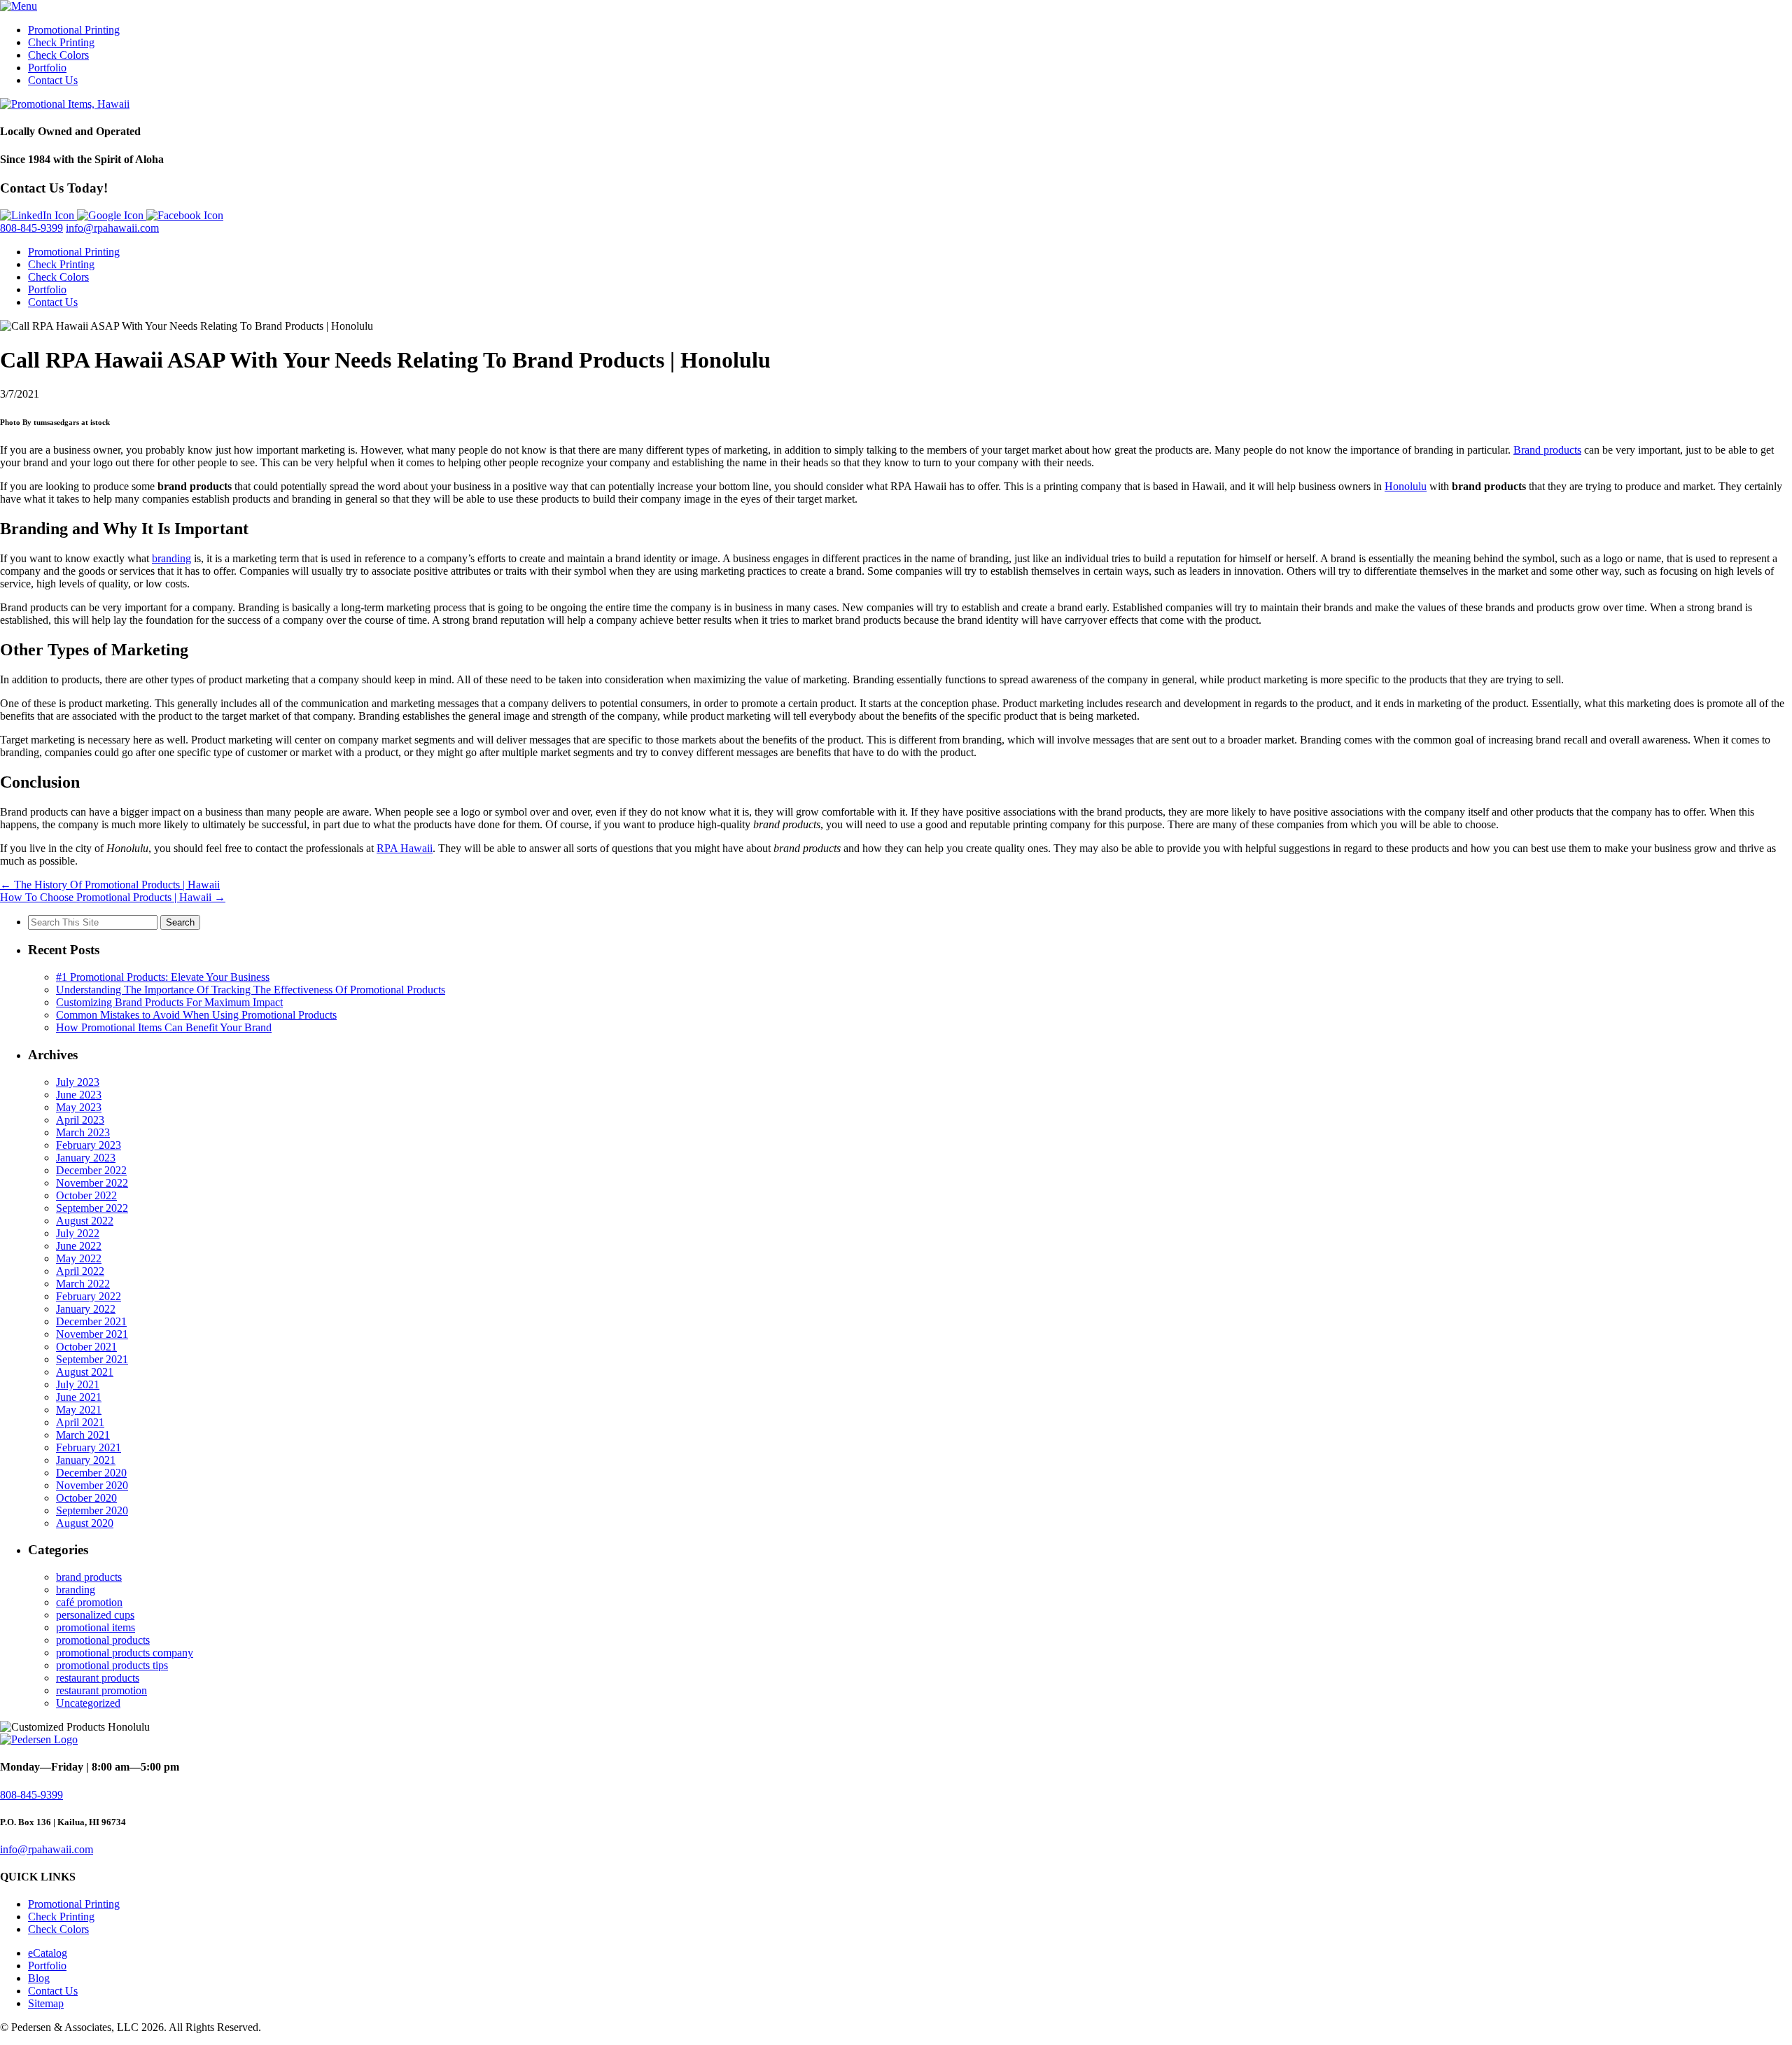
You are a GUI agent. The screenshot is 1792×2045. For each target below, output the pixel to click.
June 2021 (79, 1397)
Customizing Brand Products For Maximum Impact (169, 1002)
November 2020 (92, 1485)
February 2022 (89, 1296)
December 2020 (91, 1473)
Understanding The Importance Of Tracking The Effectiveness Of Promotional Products (251, 990)
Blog (39, 1978)
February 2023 (89, 1145)
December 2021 (91, 1321)
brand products (89, 1577)
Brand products (1547, 450)
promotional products (103, 1640)
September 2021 (92, 1359)
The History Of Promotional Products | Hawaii (110, 885)
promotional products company (125, 1653)
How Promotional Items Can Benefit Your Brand (164, 1027)
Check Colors (58, 55)
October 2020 (86, 1498)
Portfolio (47, 68)
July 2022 (78, 1233)
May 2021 (79, 1410)
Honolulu (1406, 486)
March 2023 (83, 1132)
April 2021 (80, 1422)
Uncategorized (88, 1703)
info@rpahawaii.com (112, 228)
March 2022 (83, 1284)
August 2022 (85, 1221)
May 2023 (79, 1107)
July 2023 (78, 1082)
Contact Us (53, 80)
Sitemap (46, 2003)
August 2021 (85, 1372)
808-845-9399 (31, 228)
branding (171, 558)
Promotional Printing (74, 30)
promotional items (96, 1627)
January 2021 (86, 1460)
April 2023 (80, 1120)
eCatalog (48, 1953)
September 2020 (92, 1510)
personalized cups (95, 1615)
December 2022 (91, 1170)
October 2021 (86, 1347)
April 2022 (80, 1271)
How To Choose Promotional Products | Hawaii (113, 897)
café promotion (89, 1602)
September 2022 (92, 1208)
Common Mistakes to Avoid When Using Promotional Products (196, 1015)
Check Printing (61, 42)
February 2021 (89, 1447)
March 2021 (83, 1435)
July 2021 (78, 1384)
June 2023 (79, 1095)
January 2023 (86, 1158)
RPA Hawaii (405, 848)
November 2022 (92, 1183)
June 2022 (79, 1246)
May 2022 (79, 1258)
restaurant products (98, 1678)
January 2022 (86, 1309)
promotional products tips (112, 1665)
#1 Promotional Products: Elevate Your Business (163, 977)
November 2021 (92, 1334)
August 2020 (85, 1523)
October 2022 (86, 1195)
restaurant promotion (101, 1690)
